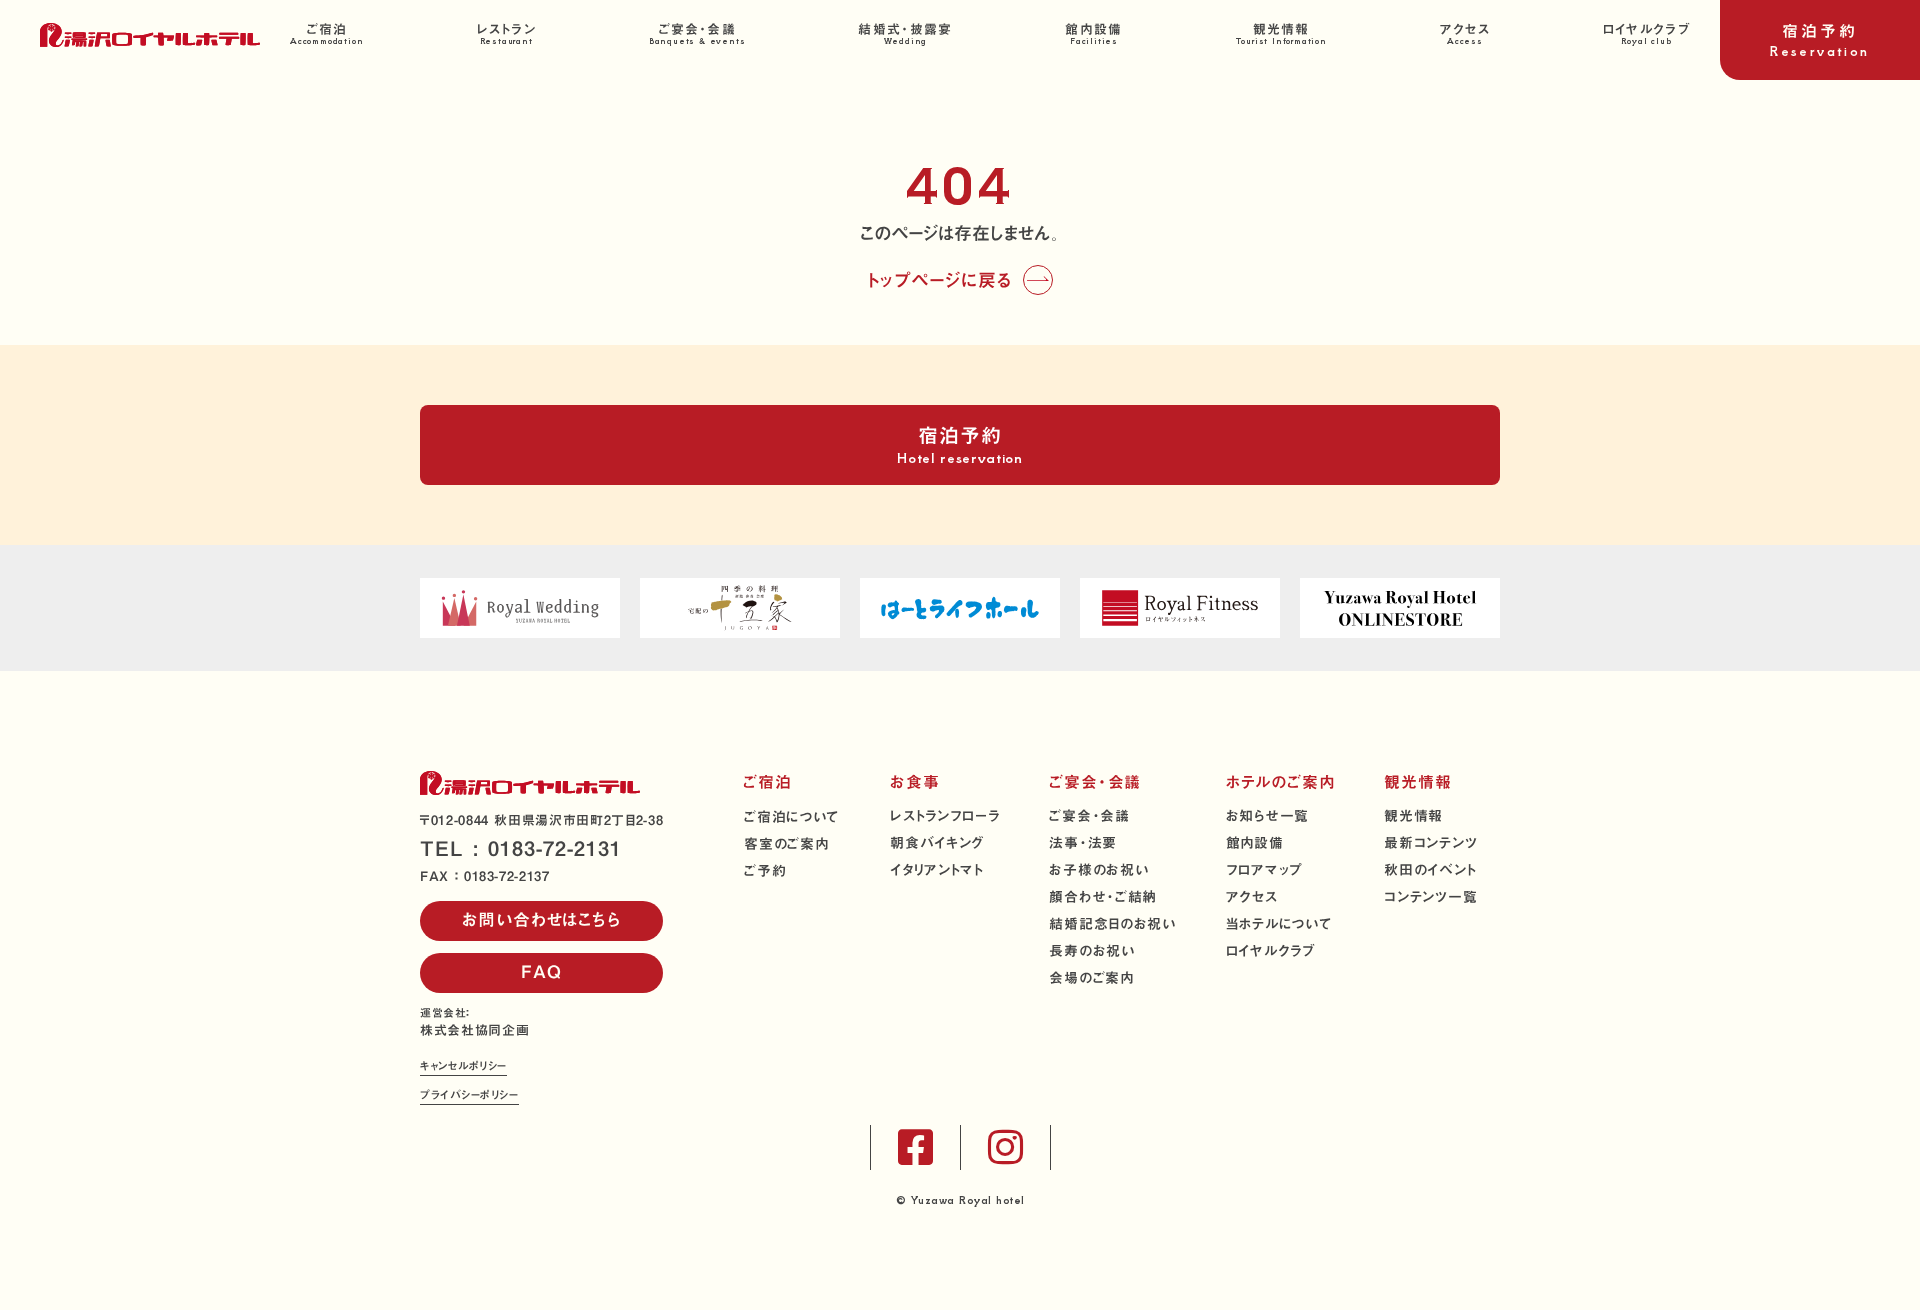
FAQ (541, 972)
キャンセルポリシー (463, 1067)
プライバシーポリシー (469, 1096)
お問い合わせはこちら (541, 920)
